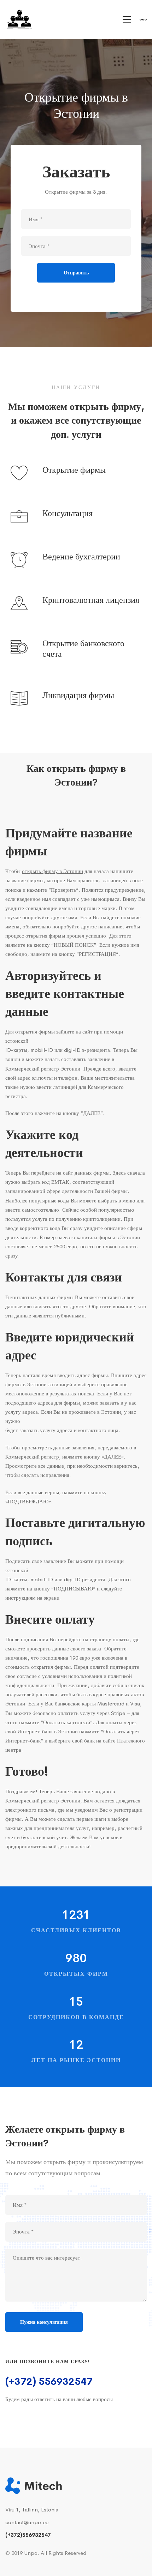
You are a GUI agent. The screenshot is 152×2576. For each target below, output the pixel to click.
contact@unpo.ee (27, 2522)
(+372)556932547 (28, 2535)
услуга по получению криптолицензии (76, 1219)
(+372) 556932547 (49, 2381)
